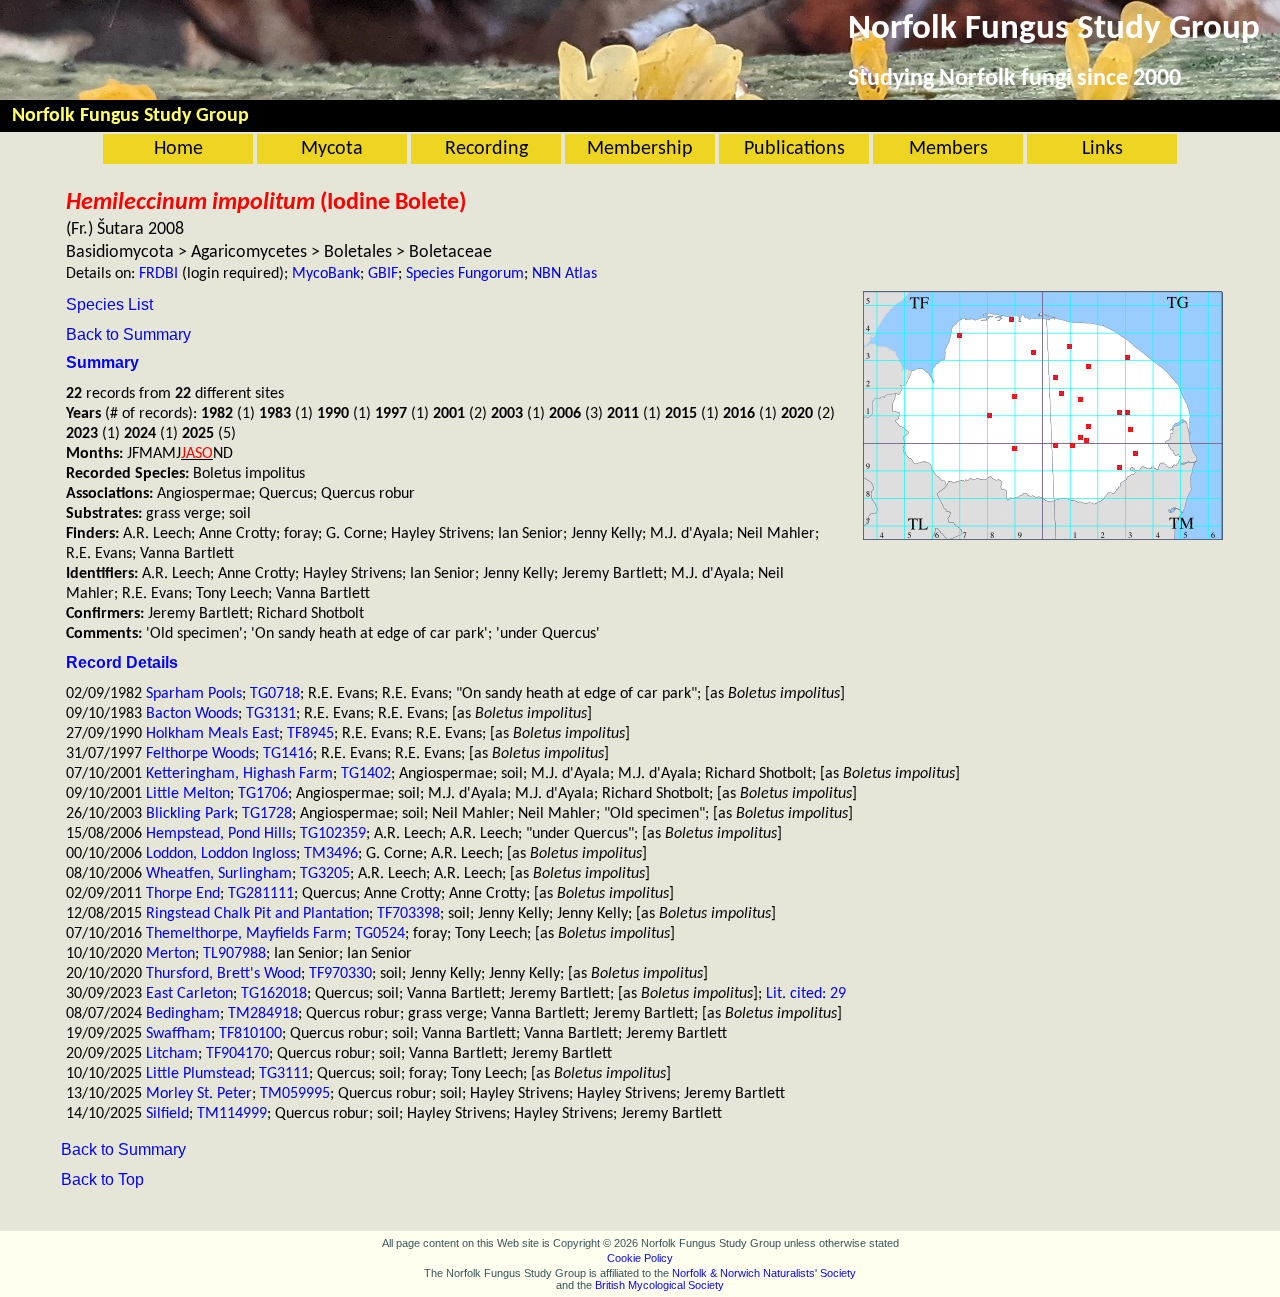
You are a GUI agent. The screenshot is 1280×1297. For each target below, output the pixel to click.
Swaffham (178, 1034)
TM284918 (263, 1014)
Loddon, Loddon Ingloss (221, 854)
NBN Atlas (564, 274)
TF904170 (237, 1054)
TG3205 (325, 874)
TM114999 (232, 1114)
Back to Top (102, 1179)
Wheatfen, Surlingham (219, 874)
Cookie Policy (640, 1258)
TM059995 (295, 1094)
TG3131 (271, 714)
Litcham (172, 1054)
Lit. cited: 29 (806, 994)
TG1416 (288, 754)
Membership (640, 149)
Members (948, 149)
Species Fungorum (465, 274)
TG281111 (261, 894)
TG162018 (274, 994)
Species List (109, 304)
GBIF (383, 274)
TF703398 (408, 914)
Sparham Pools (194, 694)
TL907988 (234, 954)
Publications (794, 149)
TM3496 (331, 854)
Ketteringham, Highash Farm (239, 774)
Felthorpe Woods (200, 754)
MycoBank (326, 274)
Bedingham (183, 1014)
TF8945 (310, 734)
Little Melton (188, 794)
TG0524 (380, 934)
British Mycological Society (659, 1285)
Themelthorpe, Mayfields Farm (246, 934)
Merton (170, 954)
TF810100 (250, 1034)
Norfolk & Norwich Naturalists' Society (764, 1273)
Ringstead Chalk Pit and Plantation (257, 914)
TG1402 (366, 774)
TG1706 (263, 794)
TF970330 (340, 974)
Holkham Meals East (212, 734)
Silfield (167, 1114)
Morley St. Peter (199, 1094)
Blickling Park (190, 814)
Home (178, 149)
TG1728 (267, 814)
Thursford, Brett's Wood (223, 974)
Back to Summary (128, 334)
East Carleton (189, 994)
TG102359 (333, 834)
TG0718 (275, 694)
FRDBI (158, 274)
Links (1102, 149)
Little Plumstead (198, 1074)
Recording (486, 149)
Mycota (332, 149)
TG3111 (284, 1074)
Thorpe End (183, 894)
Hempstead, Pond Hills (219, 834)
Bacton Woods (192, 714)
